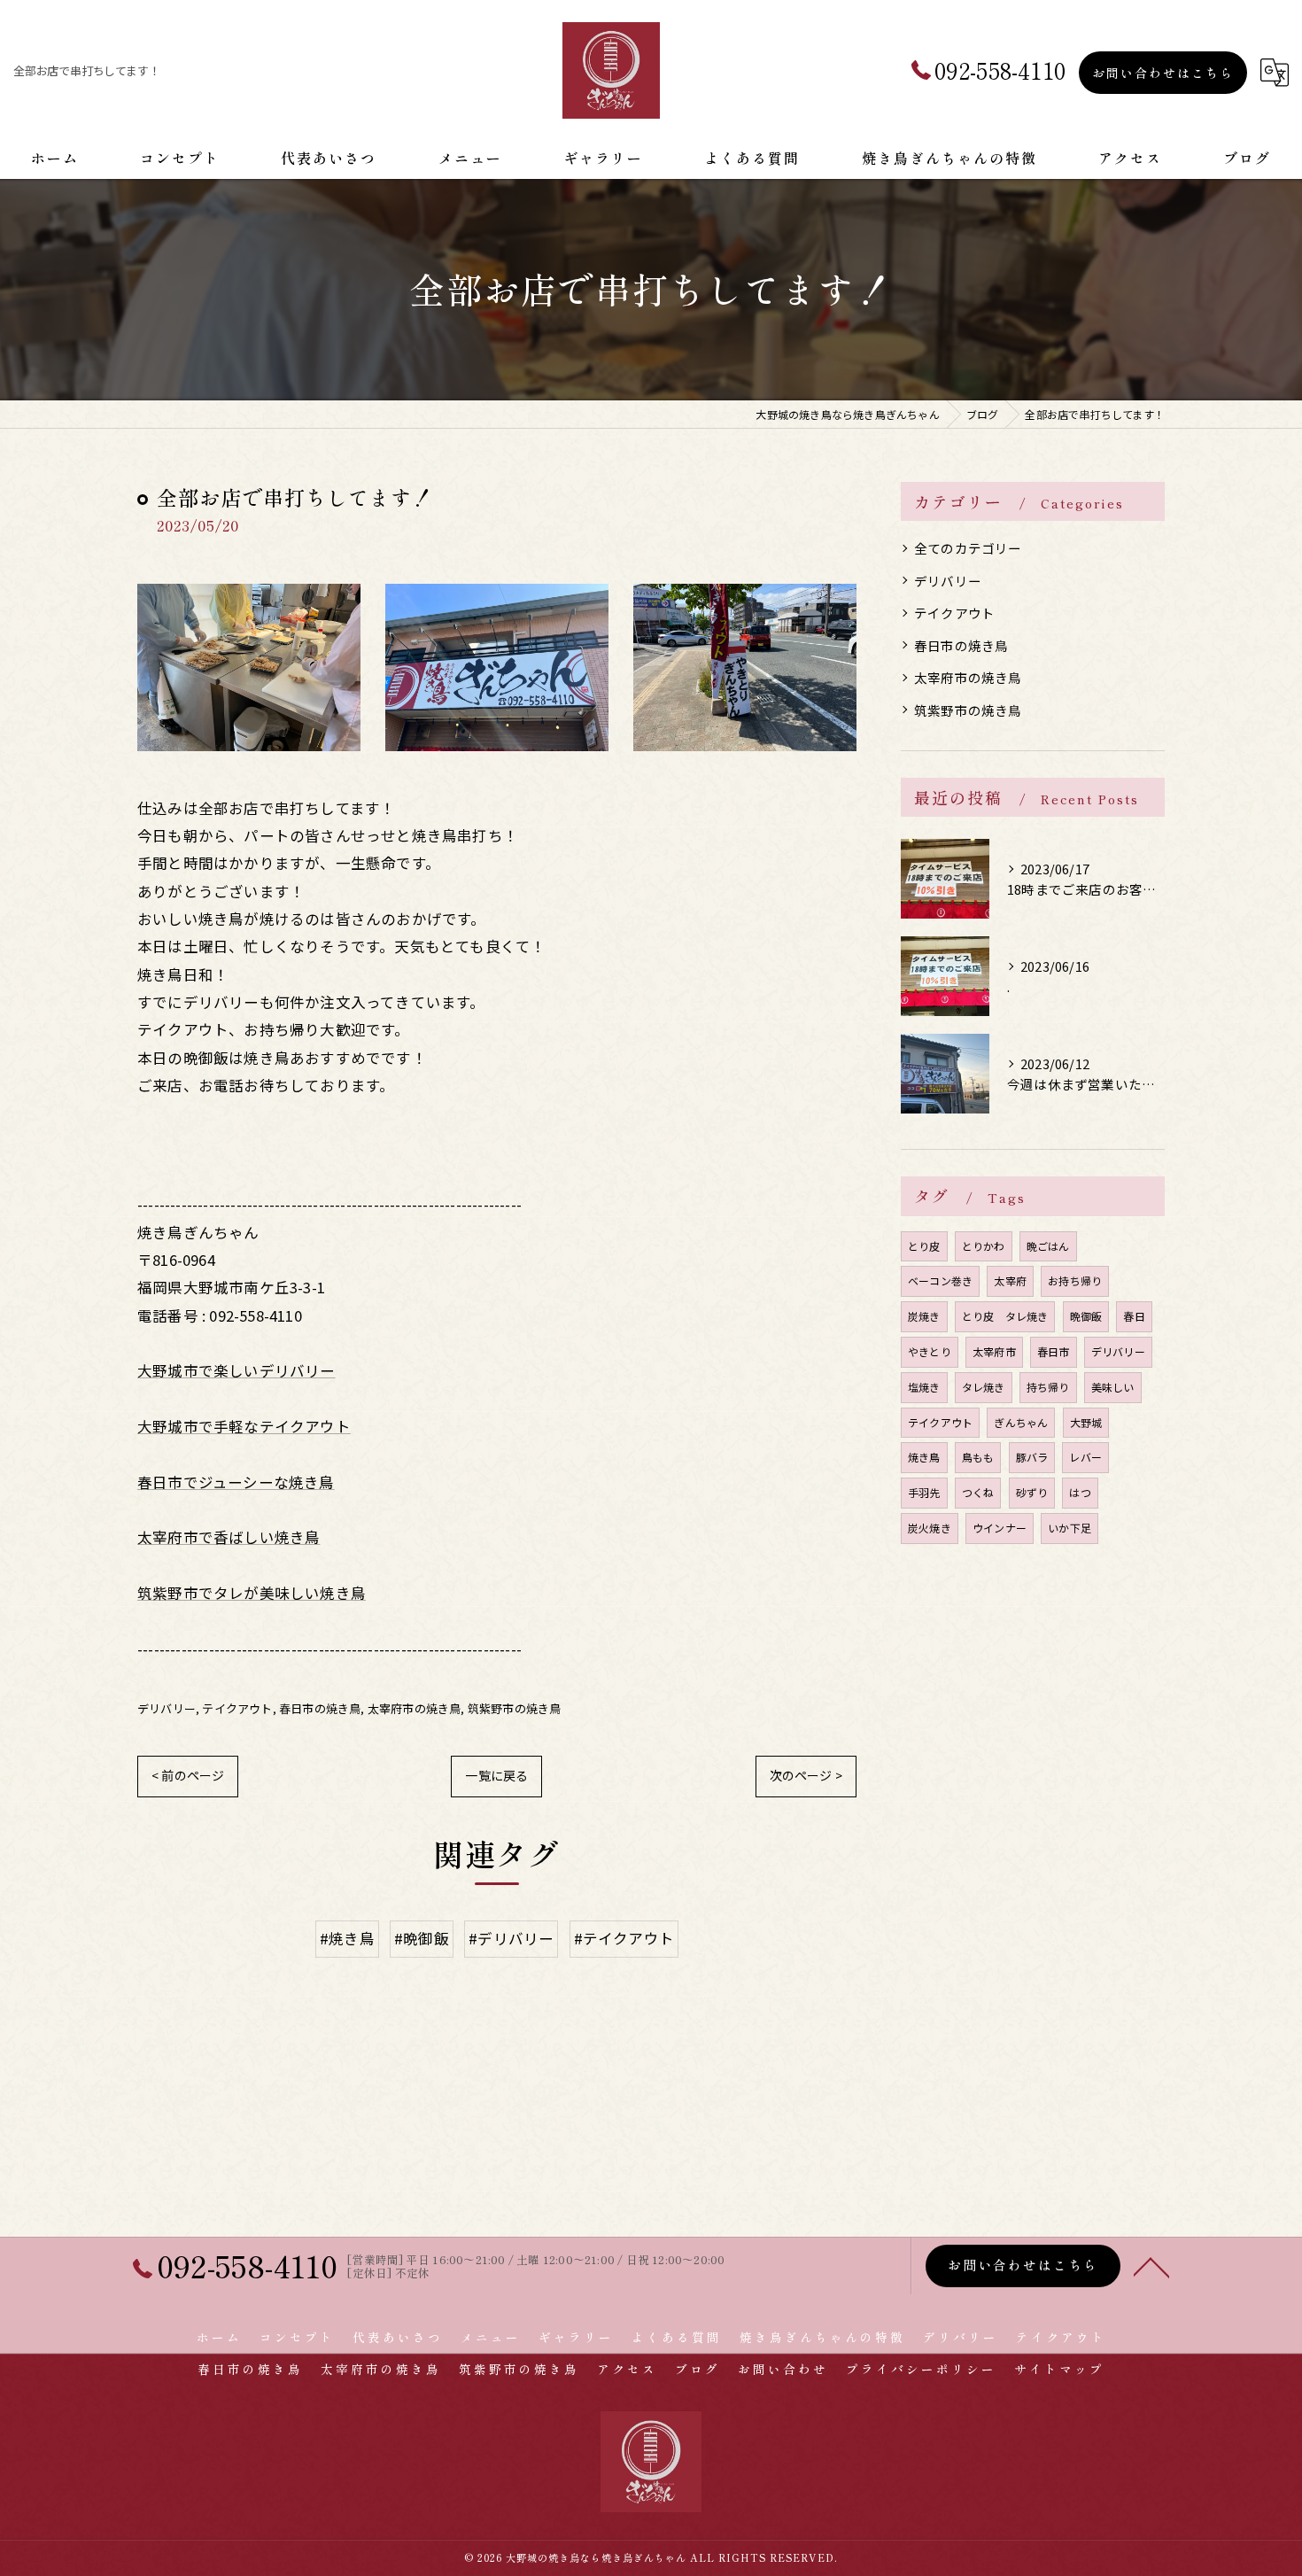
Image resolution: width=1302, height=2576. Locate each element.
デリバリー (167, 1708)
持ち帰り (1048, 1387)
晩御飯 (1086, 1316)
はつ (1080, 1492)
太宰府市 (994, 1351)
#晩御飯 (422, 1938)
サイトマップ (1059, 2369)
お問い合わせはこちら (1163, 73)
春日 (1134, 1316)
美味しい (1113, 1387)
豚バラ (1032, 1457)
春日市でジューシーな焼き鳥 (236, 1482)
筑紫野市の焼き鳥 (515, 1708)
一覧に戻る (496, 1775)
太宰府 (1010, 1280)
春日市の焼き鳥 (320, 1708)
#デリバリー (511, 1938)
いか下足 (1069, 1528)
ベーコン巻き (940, 1280)
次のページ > (806, 1775)
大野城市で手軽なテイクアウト (244, 1426)
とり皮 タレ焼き (1005, 1316)
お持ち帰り (1075, 1280)
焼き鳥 (924, 1457)
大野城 (1086, 1422)
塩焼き (924, 1387)
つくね (978, 1492)
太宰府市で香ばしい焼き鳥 (229, 1537)
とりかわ (984, 1246)
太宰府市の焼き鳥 (415, 1708)
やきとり (930, 1351)
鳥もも (978, 1457)
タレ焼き (984, 1387)
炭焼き (924, 1316)
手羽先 (924, 1492)
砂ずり (1032, 1492)
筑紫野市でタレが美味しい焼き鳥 (252, 1593)
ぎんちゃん (1021, 1422)
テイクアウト (237, 1708)
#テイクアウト (624, 1938)
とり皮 (924, 1246)
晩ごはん (1048, 1246)
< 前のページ (188, 1775)
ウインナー (1000, 1528)
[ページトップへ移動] (1151, 2266)
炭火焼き (930, 1528)
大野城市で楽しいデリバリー (236, 1370)
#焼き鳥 (347, 1938)
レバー (1085, 1457)
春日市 (1054, 1351)
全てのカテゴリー (968, 548)
